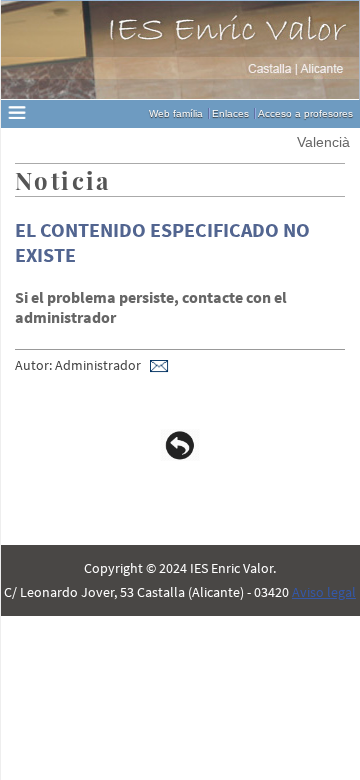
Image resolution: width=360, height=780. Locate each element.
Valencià (323, 142)
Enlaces (230, 113)
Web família (176, 113)
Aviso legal (324, 592)
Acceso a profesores (305, 113)
